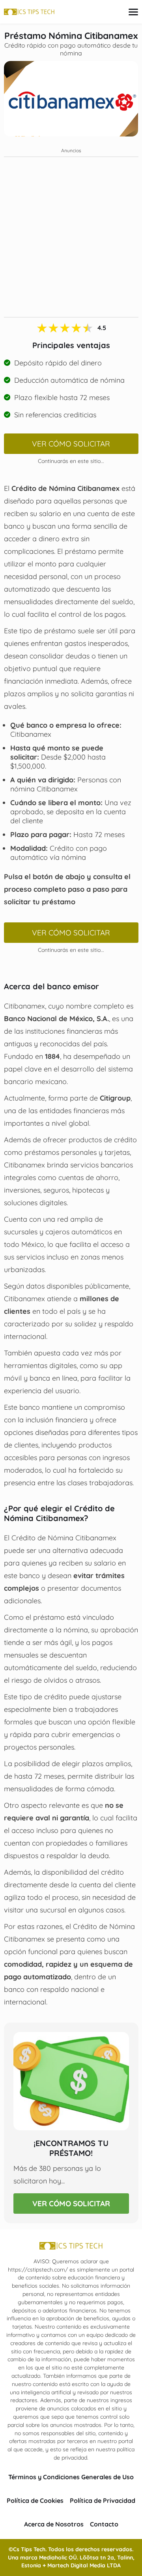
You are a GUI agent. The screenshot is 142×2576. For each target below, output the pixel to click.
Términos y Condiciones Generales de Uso (71, 2477)
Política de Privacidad (103, 2500)
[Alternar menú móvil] (133, 12)
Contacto (104, 2524)
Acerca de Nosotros (54, 2524)
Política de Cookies (35, 2500)
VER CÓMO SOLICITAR (71, 444)
